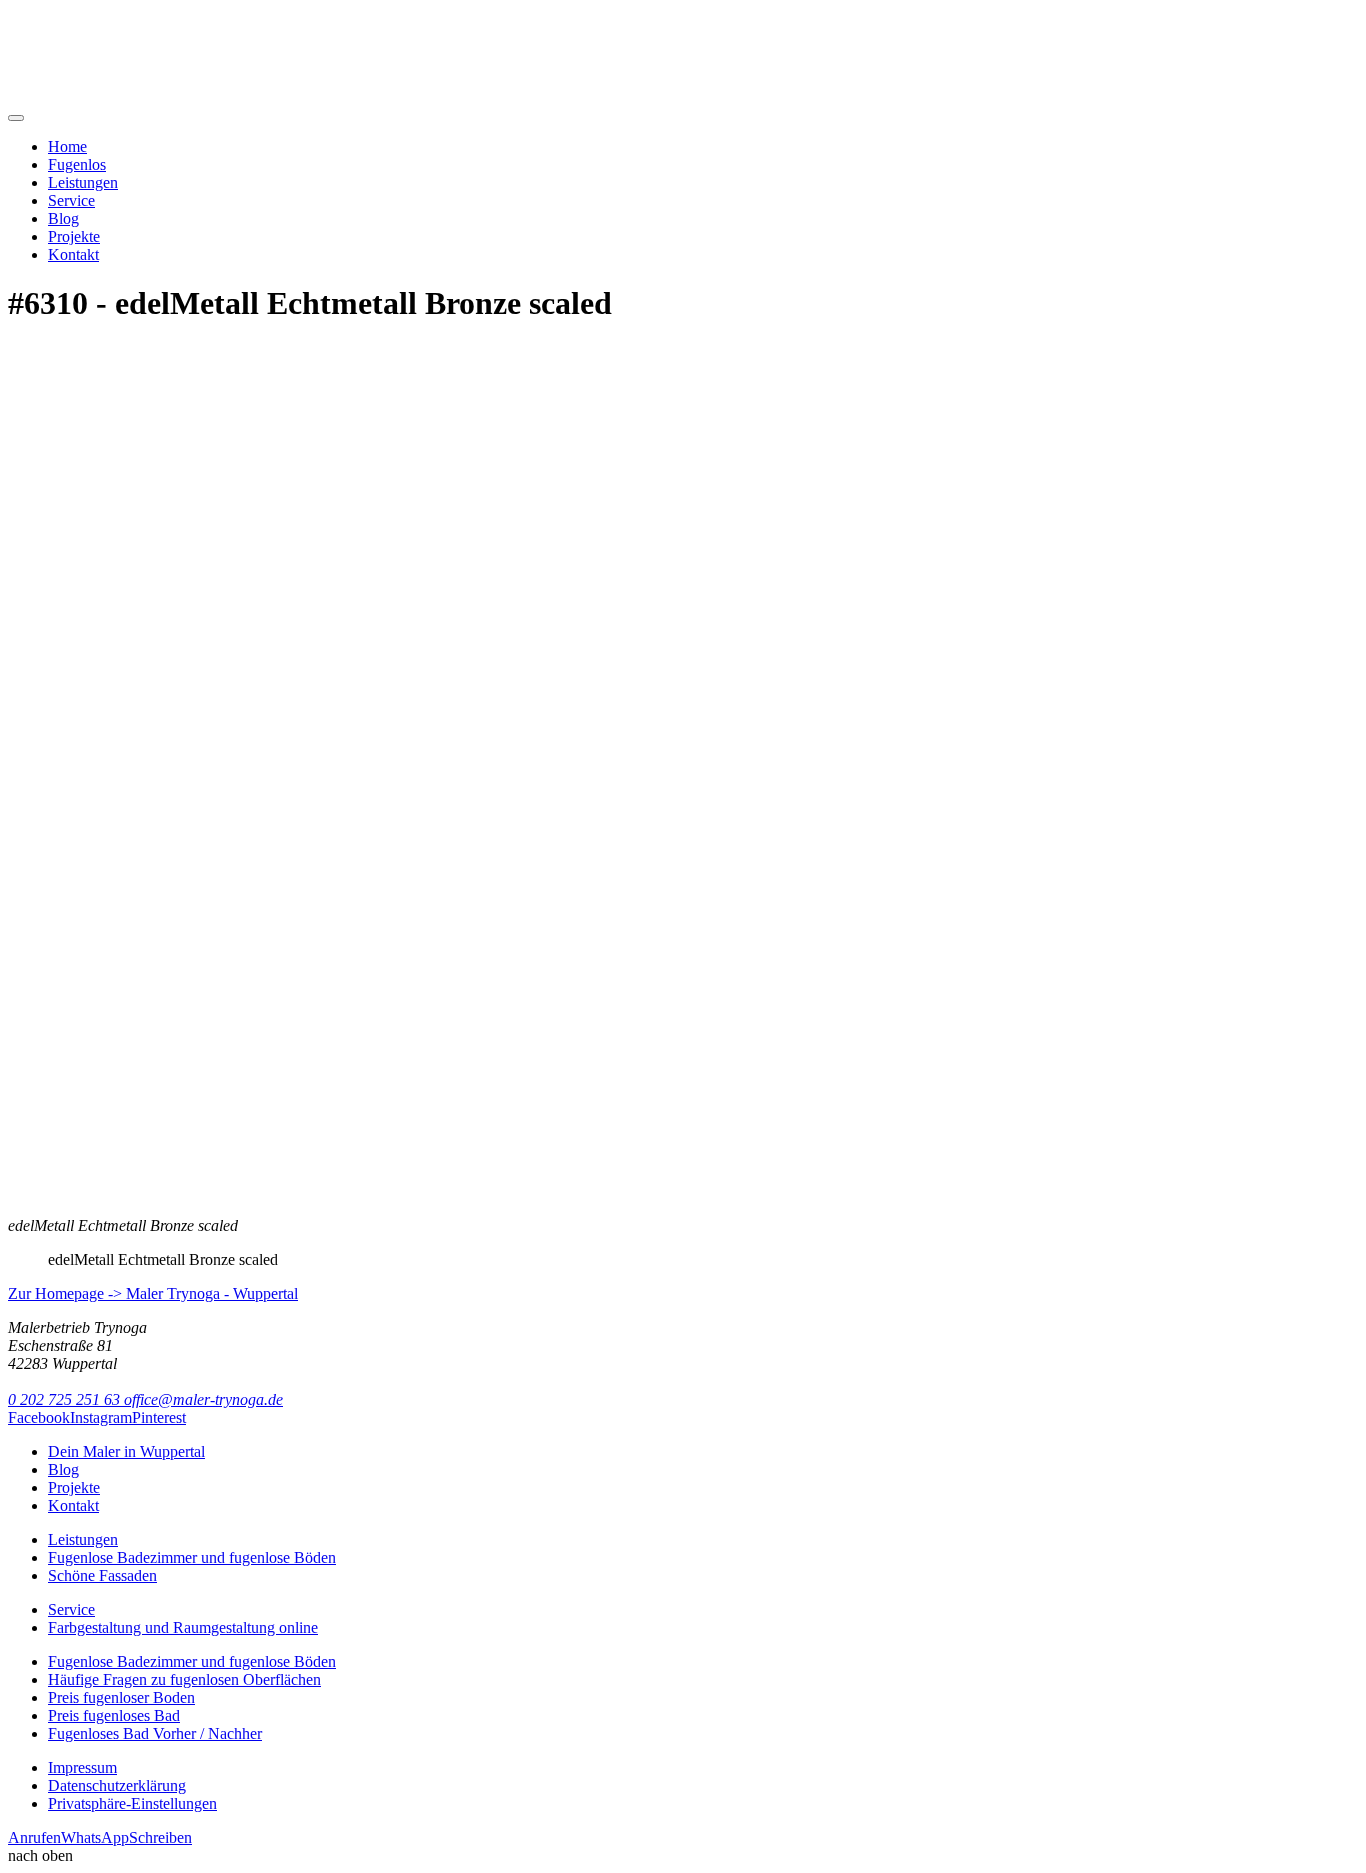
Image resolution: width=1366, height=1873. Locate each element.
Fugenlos (77, 164)
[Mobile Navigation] (16, 118)
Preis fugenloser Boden (121, 1697)
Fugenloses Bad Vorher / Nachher (155, 1733)
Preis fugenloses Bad (114, 1715)
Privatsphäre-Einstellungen (132, 1803)
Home (67, 146)
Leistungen (83, 182)
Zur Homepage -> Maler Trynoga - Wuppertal (153, 1293)
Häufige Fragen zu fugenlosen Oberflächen (184, 1679)
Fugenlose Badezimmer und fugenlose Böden (192, 1557)
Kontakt (73, 254)
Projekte (74, 236)
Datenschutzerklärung (117, 1785)
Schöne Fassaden (102, 1575)
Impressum (82, 1767)
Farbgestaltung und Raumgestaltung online (183, 1627)
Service (71, 200)
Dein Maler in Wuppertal (126, 1451)
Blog (63, 218)
